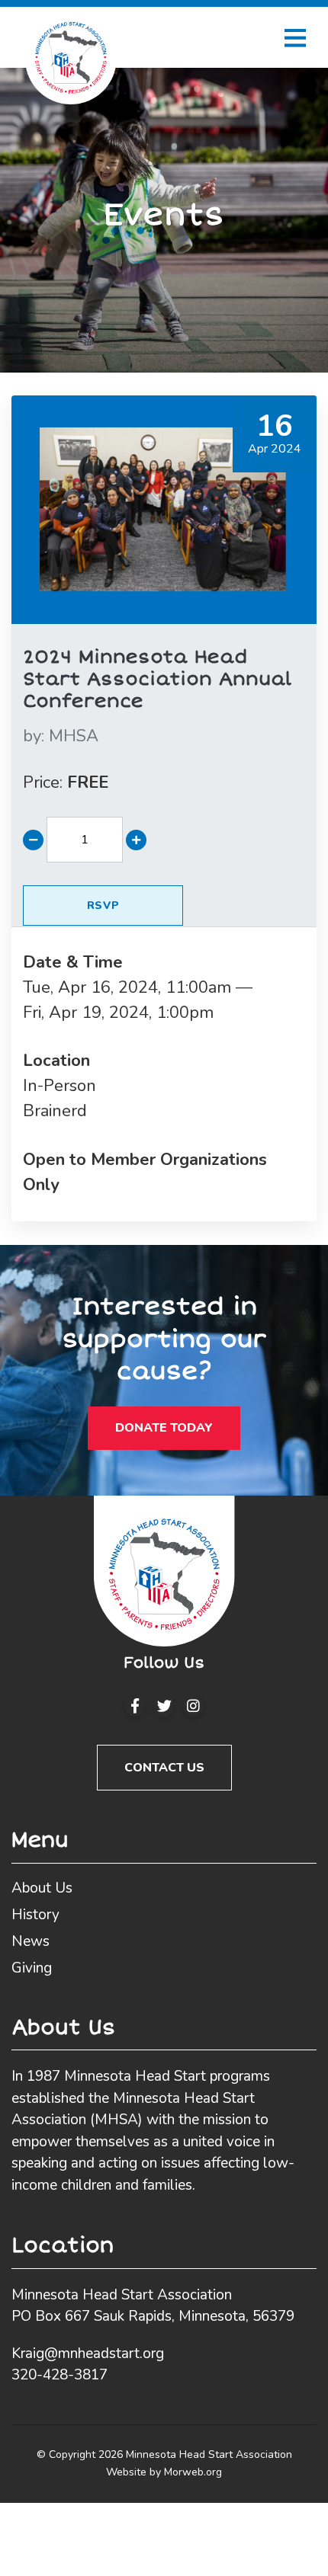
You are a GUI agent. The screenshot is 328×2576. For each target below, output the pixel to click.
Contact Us (164, 1768)
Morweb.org (193, 2472)
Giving (32, 1968)
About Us (42, 1888)
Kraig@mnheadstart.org (88, 2354)
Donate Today (164, 1428)
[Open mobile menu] (295, 37)
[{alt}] (164, 1571)
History (35, 1915)
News (31, 1941)
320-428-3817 (59, 2375)
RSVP (103, 906)
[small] (135, 1706)
